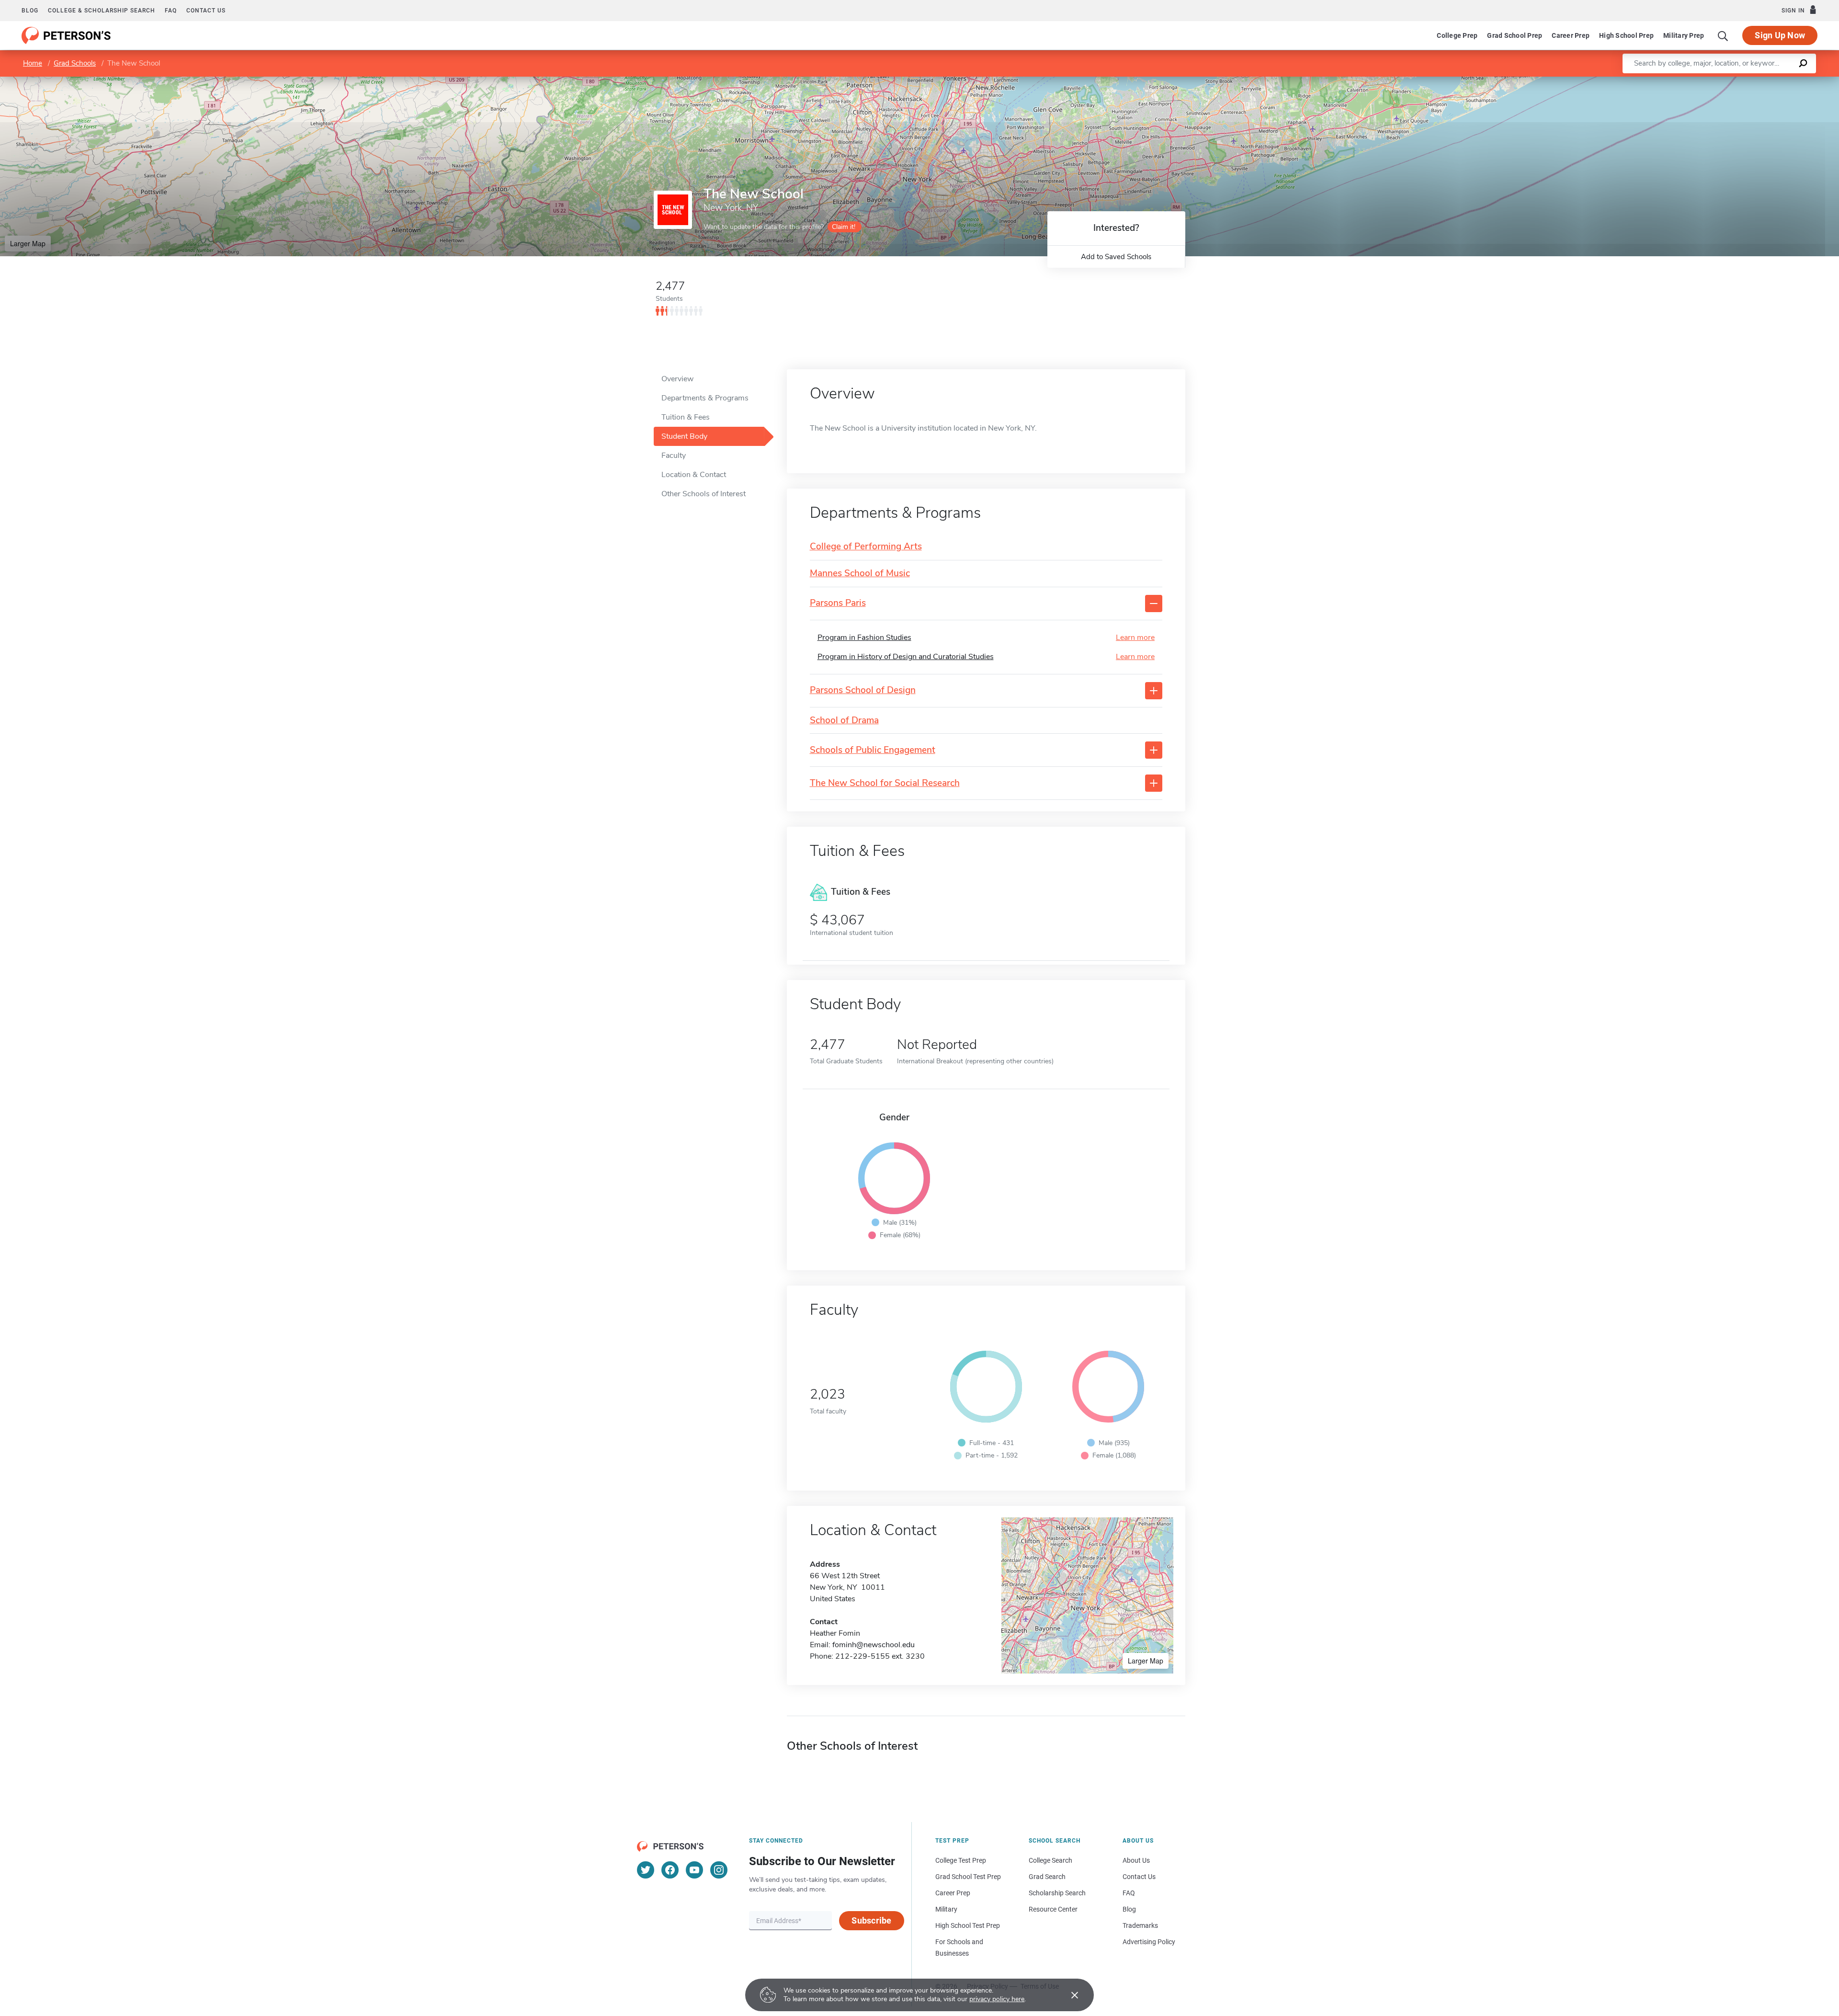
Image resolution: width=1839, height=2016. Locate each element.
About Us (1136, 1860)
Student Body (684, 436)
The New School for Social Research (885, 783)
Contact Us (1139, 1877)
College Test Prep (961, 1860)
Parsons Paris (838, 603)
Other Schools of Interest (704, 494)
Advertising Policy (1149, 1942)
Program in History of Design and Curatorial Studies (906, 657)
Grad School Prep (1515, 35)
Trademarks (1140, 1925)
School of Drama (844, 721)
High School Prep (1626, 35)
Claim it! (844, 227)
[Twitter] (646, 1870)
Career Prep (1571, 35)
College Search (1050, 1860)
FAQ (171, 11)
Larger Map (28, 243)
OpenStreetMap (1774, 81)
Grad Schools (75, 63)
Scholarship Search (1057, 1893)
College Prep (1457, 35)
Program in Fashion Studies (864, 638)
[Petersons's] (66, 35)
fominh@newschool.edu (874, 1645)
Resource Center (1053, 1909)
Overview (677, 379)
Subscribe (871, 1920)
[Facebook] (670, 1870)
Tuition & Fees (686, 417)
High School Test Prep (968, 1925)
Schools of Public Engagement (873, 750)
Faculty (674, 456)
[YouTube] (694, 1870)
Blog (30, 11)
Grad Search (1047, 1877)
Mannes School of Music (860, 574)
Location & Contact (694, 475)
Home (33, 63)
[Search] (1723, 35)
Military (946, 1909)
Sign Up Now (1780, 35)
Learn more (1135, 638)
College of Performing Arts (866, 547)
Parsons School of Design (863, 690)
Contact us (206, 11)
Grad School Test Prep (968, 1877)
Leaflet (1726, 81)
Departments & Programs (705, 398)
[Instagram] (719, 1870)
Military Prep (1684, 35)
